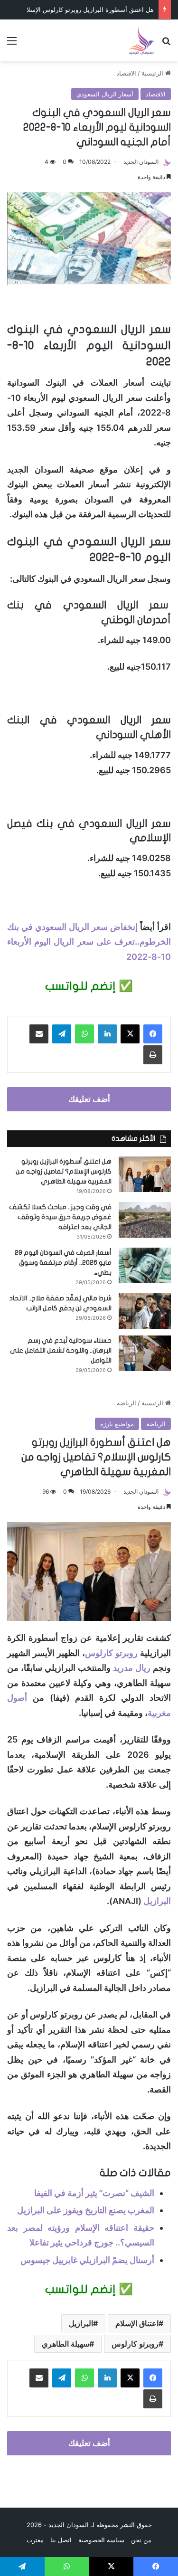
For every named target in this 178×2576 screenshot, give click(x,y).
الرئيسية (153, 73)
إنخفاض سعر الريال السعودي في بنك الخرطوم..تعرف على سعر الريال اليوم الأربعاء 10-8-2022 (89, 942)
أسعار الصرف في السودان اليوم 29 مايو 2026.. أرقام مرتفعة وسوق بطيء (63, 1263)
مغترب (35, 2540)
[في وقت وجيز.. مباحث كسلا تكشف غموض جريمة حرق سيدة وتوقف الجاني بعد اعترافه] (145, 1220)
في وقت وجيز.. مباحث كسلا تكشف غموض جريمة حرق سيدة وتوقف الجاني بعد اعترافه (60, 1217)
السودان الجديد (141, 162)
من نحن (141, 2540)
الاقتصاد (126, 73)
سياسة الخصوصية (101, 2540)
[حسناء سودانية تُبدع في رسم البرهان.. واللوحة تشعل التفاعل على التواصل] (145, 1353)
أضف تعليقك (89, 1099)
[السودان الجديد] (141, 40)
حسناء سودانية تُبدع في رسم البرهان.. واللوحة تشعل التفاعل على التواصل (61, 1350)
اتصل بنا (61, 2540)
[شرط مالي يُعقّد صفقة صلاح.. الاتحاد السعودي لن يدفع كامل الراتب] (145, 1311)
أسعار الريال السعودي (105, 94)
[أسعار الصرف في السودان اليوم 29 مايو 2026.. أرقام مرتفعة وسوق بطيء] (145, 1265)
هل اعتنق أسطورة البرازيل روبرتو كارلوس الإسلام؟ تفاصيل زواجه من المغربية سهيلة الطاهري (64, 1171)
